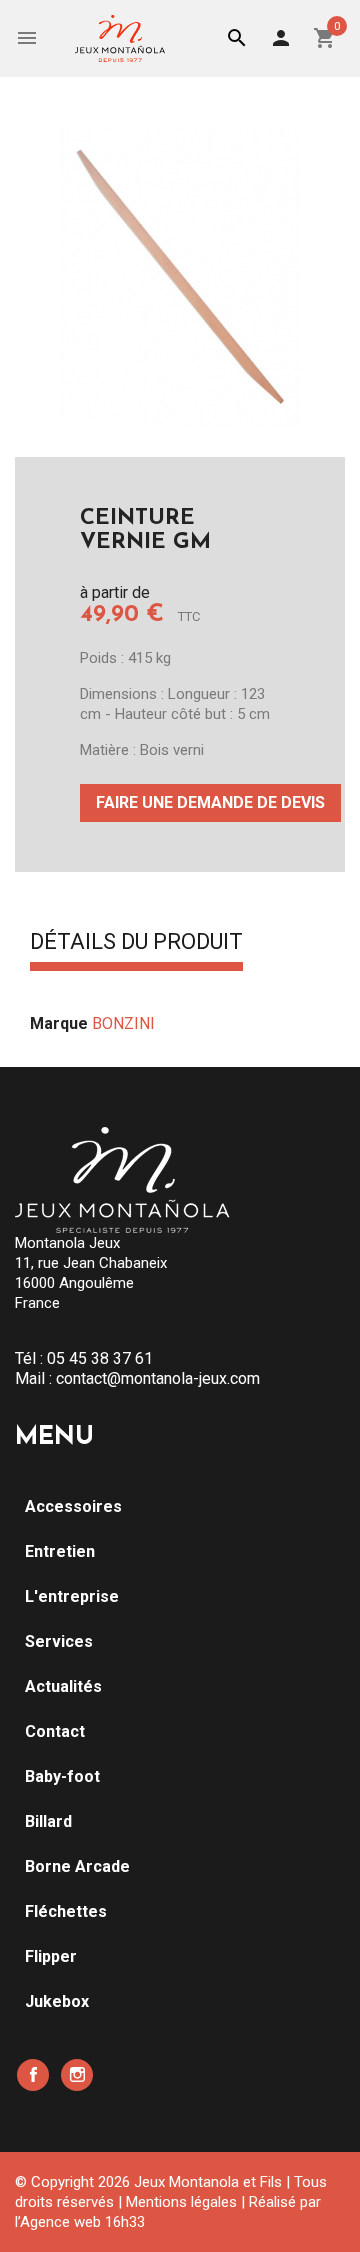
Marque (59, 1023)
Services (59, 1641)
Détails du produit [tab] (136, 943)
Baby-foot (62, 1776)
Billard (48, 1821)
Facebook (33, 2075)
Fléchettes (66, 1911)
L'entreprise (72, 1596)
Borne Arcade (77, 1866)
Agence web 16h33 (82, 2222)
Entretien (60, 1551)
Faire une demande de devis (210, 802)
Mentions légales (181, 2202)
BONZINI (123, 1023)
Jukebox (57, 2001)
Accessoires (73, 1506)
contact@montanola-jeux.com (158, 1378)
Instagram (77, 2075)
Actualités (63, 1686)
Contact (55, 1731)
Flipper (51, 1956)
